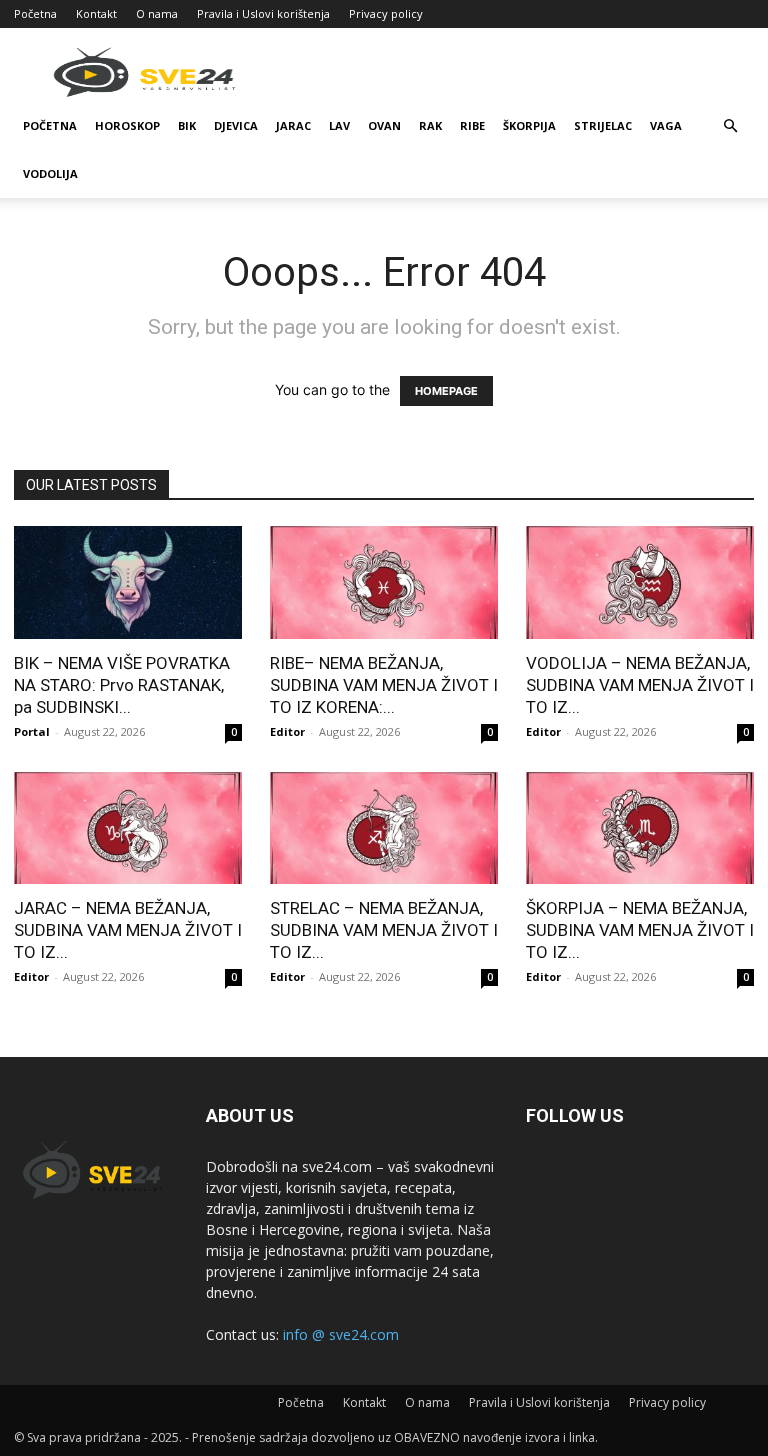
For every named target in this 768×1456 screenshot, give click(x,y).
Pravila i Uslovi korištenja (263, 13)
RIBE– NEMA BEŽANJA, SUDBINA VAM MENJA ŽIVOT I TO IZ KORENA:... (384, 685)
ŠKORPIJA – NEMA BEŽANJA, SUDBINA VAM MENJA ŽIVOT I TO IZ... (640, 930)
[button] (730, 126)
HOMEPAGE (446, 391)
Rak (430, 125)
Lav (339, 125)
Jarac (293, 125)
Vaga (666, 125)
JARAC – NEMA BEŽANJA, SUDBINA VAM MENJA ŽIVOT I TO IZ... (128, 930)
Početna (35, 13)
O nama (157, 13)
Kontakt (96, 13)
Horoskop (127, 125)
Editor (287, 731)
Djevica (236, 125)
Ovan (384, 125)
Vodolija (50, 173)
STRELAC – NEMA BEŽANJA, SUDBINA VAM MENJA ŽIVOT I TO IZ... (384, 930)
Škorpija (529, 125)
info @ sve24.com (341, 1334)
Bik (187, 125)
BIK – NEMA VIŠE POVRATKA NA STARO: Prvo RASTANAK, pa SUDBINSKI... (122, 685)
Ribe (472, 125)
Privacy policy (386, 13)
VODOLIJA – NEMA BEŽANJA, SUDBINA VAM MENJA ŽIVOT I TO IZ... (640, 685)
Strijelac (603, 125)
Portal (32, 731)
